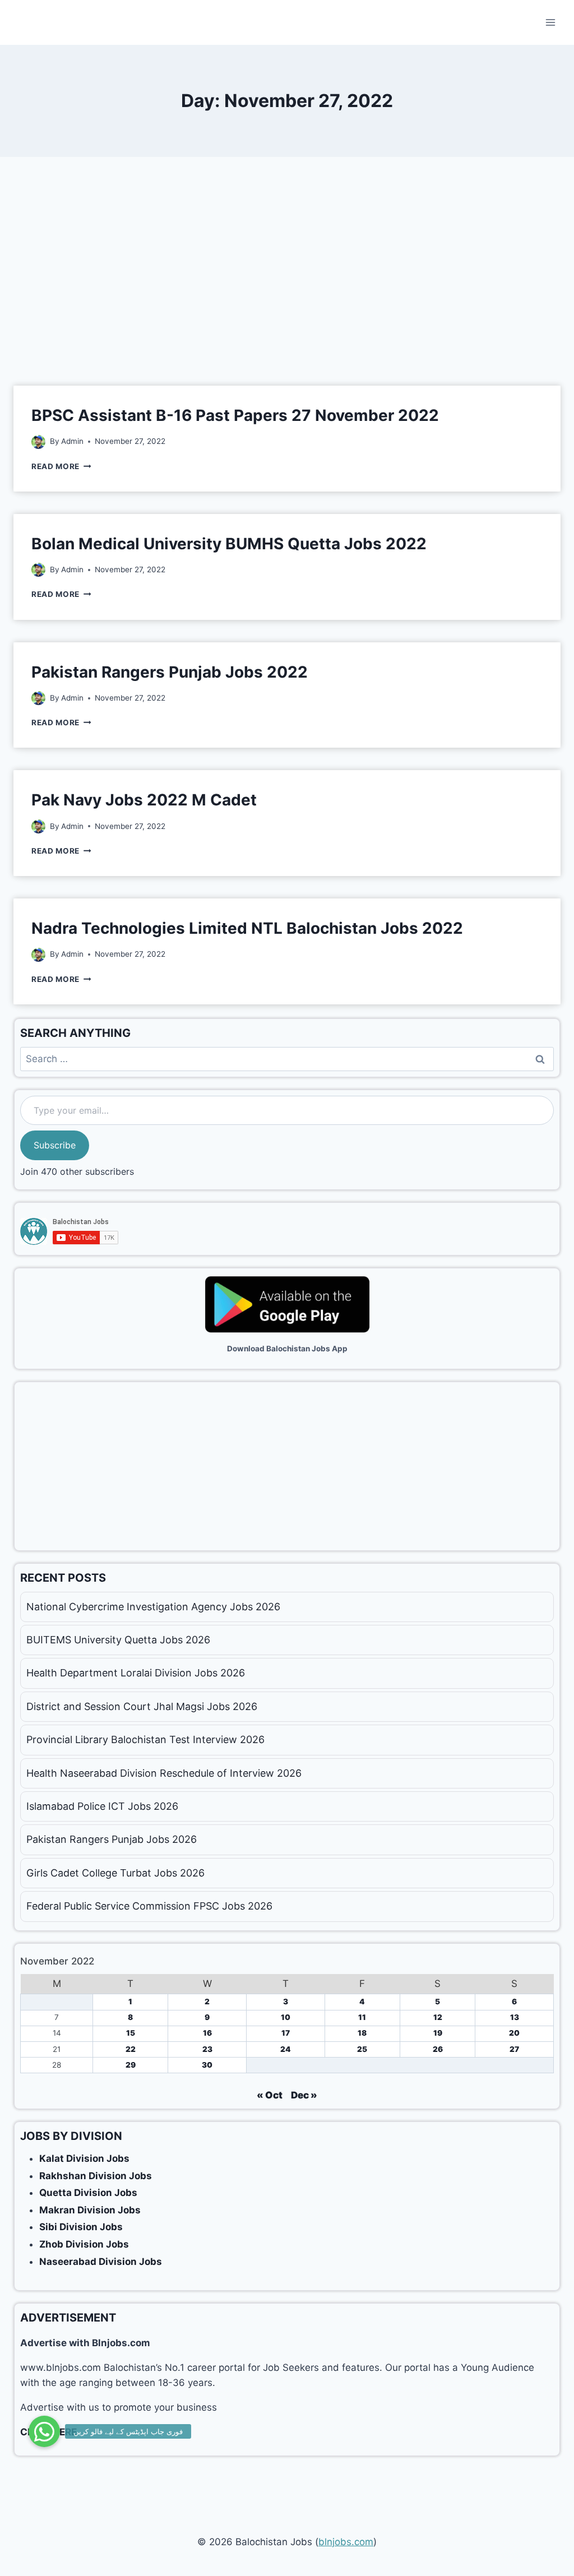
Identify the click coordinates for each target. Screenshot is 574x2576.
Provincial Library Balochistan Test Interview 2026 (145, 1739)
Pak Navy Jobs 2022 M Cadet (144, 800)
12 (438, 2017)
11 (362, 2017)
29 (131, 2065)
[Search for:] (287, 1059)
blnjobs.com (346, 2542)
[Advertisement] (287, 280)
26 (438, 2049)
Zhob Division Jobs (84, 2244)
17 (286, 2033)
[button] (44, 2431)
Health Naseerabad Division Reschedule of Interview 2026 (164, 1773)
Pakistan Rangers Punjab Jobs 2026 (112, 1839)
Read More (61, 466)
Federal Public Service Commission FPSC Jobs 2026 (149, 1906)
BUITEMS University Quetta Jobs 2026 (118, 1640)
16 (207, 2033)
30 (207, 2065)
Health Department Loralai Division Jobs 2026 (136, 1673)
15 (131, 2033)
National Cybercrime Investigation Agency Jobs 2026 (153, 1607)
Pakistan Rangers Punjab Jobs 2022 (170, 672)
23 (207, 2049)
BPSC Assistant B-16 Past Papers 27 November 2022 (235, 415)
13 (515, 2017)
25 (362, 2049)
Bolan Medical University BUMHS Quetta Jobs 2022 (229, 544)
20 (514, 2033)
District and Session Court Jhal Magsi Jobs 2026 (142, 1706)
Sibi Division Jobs (81, 2227)
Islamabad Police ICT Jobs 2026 (102, 1806)
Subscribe (55, 1145)
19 (438, 2033)
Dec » (304, 2095)
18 (362, 2033)
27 (514, 2049)
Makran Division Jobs (90, 2210)
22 (131, 2049)
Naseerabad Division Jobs (101, 2262)
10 (286, 2017)
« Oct (270, 2095)
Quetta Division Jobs (88, 2193)
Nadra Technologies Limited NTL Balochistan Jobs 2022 (247, 928)
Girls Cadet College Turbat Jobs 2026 (115, 1873)
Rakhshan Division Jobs (96, 2176)
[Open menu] (550, 22)
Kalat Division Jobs (84, 2158)
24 (286, 2049)
